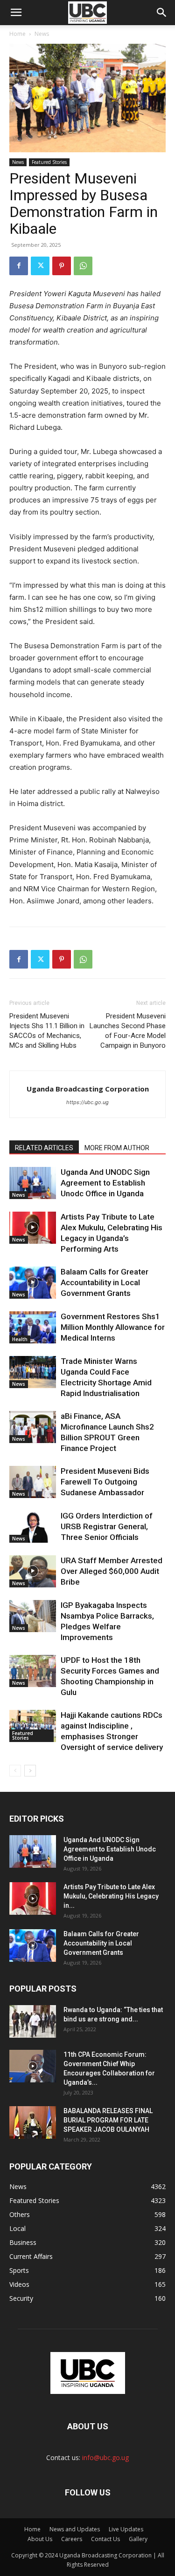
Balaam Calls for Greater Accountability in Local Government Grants (105, 1282)
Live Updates (126, 2529)
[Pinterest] (62, 266)
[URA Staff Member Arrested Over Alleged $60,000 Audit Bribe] (33, 1571)
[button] (162, 13)
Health (20, 1339)
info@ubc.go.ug (105, 2457)
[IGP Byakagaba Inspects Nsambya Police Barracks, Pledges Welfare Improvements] (33, 1616)
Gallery (138, 2539)
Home (17, 34)
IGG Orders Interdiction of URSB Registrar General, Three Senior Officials (107, 1526)
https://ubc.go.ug (87, 1102)
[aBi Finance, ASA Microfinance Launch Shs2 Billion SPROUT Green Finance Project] (33, 1427)
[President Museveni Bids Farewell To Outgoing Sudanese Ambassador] (33, 1482)
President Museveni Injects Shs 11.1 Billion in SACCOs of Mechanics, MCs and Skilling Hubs (47, 1031)
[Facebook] (19, 266)
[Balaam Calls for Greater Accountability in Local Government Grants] (33, 1283)
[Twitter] (40, 266)
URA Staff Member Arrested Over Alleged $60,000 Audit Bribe (112, 1571)
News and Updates (75, 2529)
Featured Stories (49, 162)
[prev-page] (15, 1771)
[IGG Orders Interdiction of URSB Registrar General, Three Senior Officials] (33, 1527)
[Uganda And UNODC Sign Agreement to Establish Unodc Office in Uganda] (33, 1183)
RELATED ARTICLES (44, 1148)
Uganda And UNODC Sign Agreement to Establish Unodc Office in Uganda (105, 1183)
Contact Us (105, 2539)
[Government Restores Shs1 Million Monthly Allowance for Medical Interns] (33, 1327)
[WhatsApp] (83, 266)
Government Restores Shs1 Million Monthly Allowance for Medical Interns (113, 1327)
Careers (72, 2539)
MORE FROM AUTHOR (117, 1148)
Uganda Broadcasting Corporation (88, 1089)
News (42, 34)
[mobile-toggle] (16, 13)
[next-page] (30, 1771)
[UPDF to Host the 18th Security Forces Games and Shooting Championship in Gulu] (33, 1671)
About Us (40, 2539)
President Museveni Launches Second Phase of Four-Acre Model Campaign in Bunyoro (128, 1031)
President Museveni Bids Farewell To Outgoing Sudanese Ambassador (105, 1482)
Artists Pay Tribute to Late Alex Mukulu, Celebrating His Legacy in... (111, 1896)
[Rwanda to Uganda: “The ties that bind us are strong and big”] (33, 2021)
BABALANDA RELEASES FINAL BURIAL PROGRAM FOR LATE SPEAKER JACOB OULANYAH (108, 2120)
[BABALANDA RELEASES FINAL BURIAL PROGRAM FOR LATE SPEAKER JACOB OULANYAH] (33, 2122)
